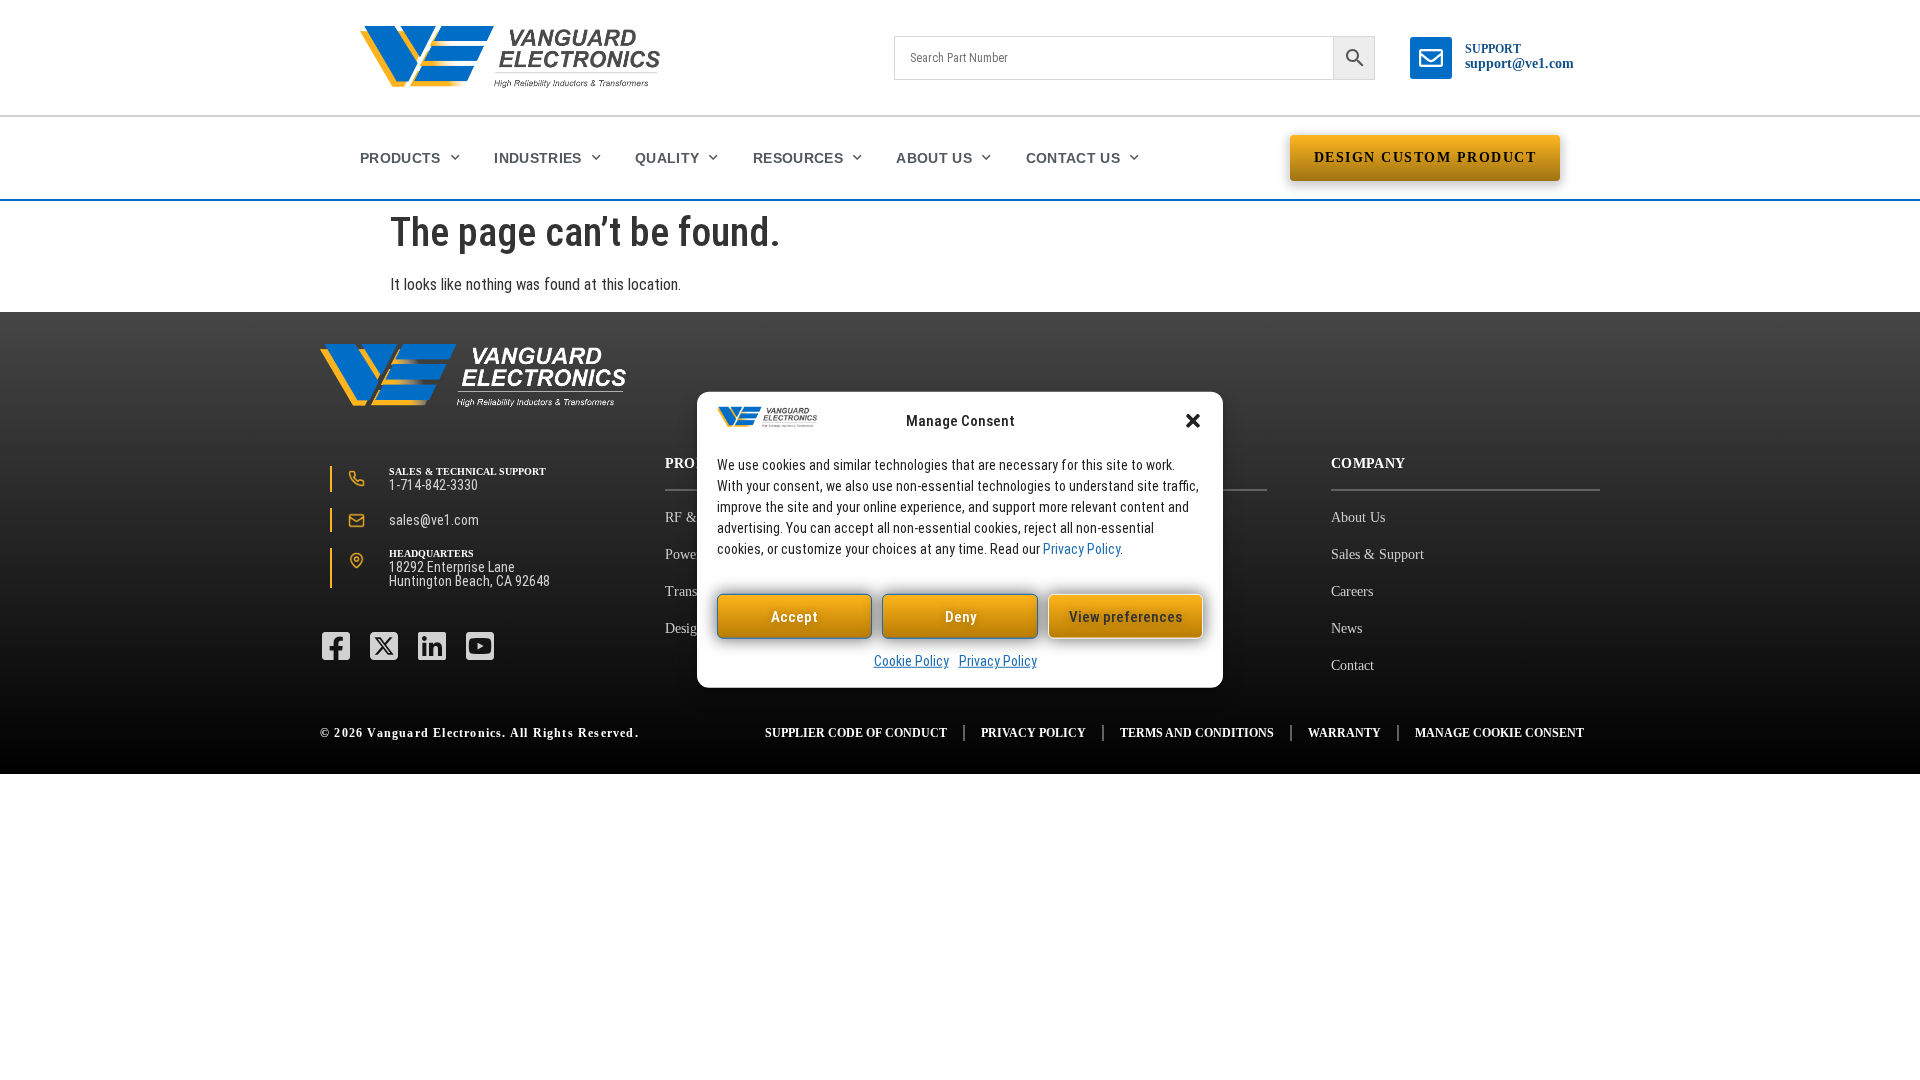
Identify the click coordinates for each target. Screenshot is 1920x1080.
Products (400, 158)
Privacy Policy (1081, 549)
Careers (1352, 591)
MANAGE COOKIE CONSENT (1499, 733)
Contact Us (1073, 158)
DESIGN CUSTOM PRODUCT (1425, 157)
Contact (1352, 665)
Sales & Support (1377, 554)
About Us (934, 158)
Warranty (1344, 733)
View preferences (1125, 617)
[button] (1193, 421)
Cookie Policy (911, 661)
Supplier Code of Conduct (856, 733)
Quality (667, 158)
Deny (960, 617)
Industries (538, 158)
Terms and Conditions (1197, 733)
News (1346, 628)
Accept (794, 617)
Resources (798, 158)
